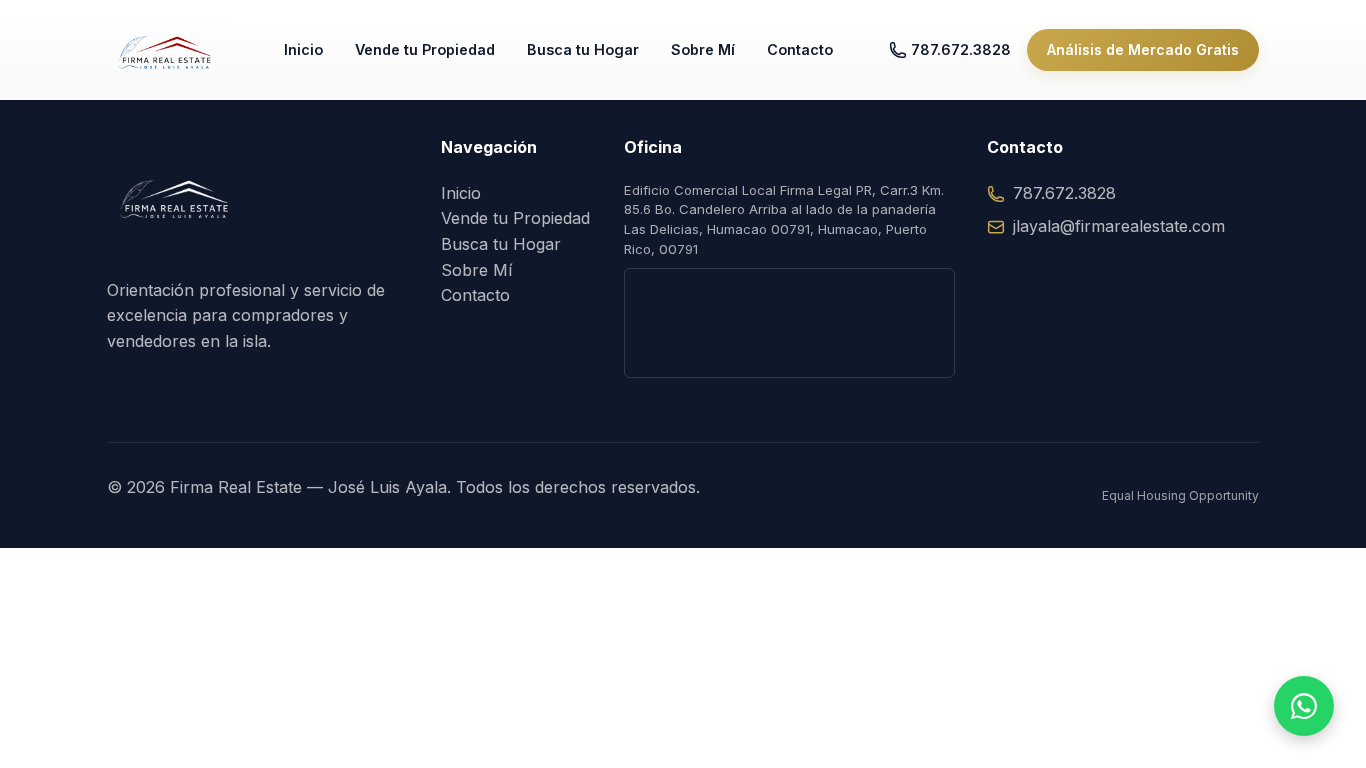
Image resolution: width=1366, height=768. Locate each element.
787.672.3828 (961, 49)
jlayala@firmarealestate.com (1119, 226)
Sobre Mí (703, 49)
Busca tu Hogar (583, 49)
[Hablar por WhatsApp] (1304, 706)
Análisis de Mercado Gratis (1143, 49)
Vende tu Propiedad (425, 49)
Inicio (303, 49)
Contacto (800, 49)
